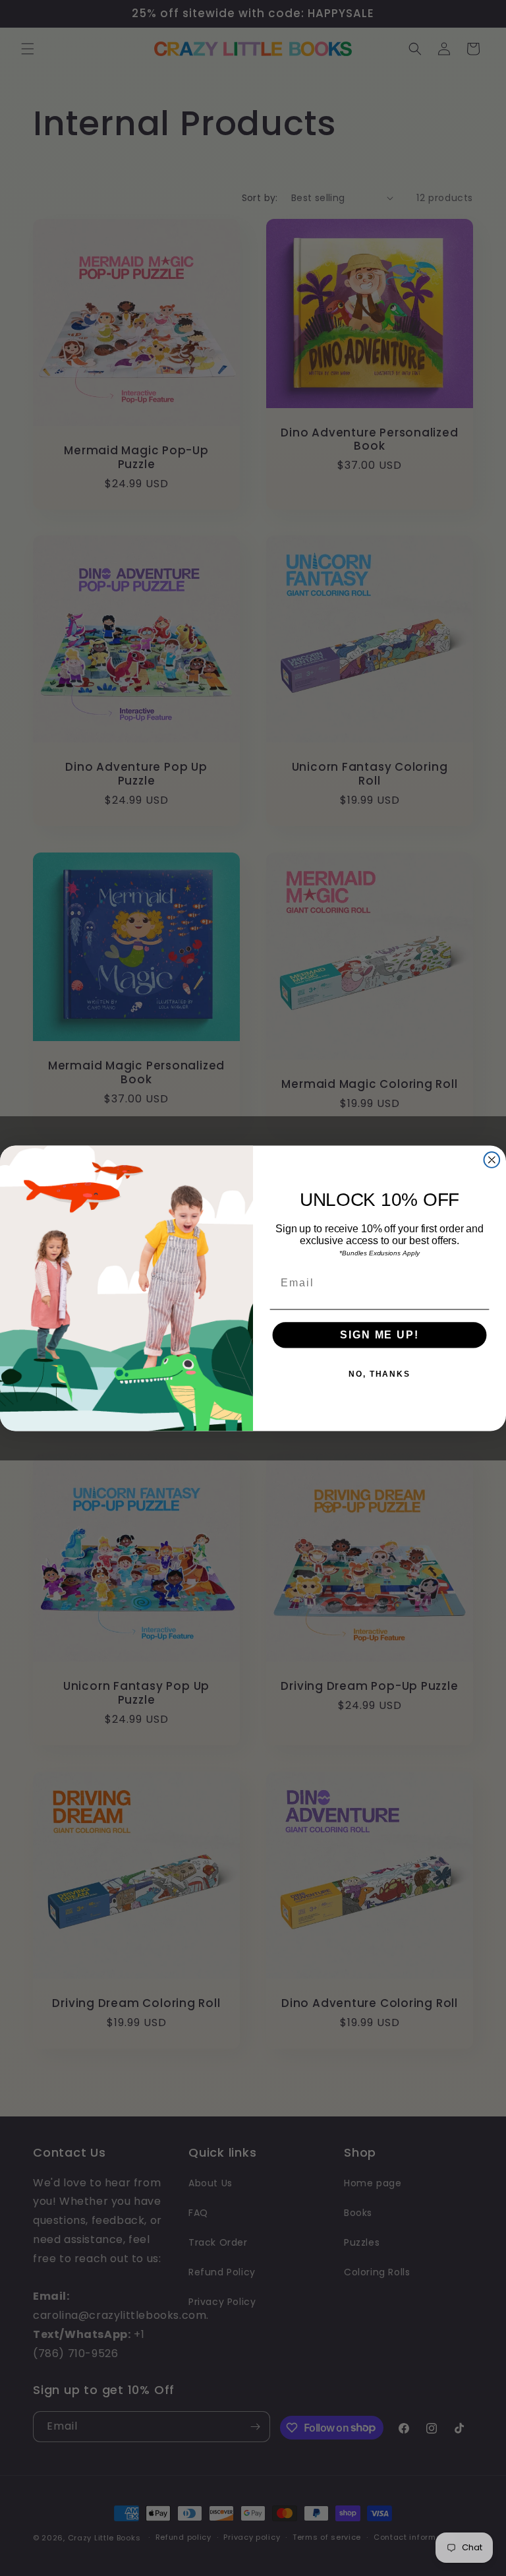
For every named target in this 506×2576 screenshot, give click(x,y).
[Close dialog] (492, 1160)
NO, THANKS (379, 1374)
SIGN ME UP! (379, 1335)
